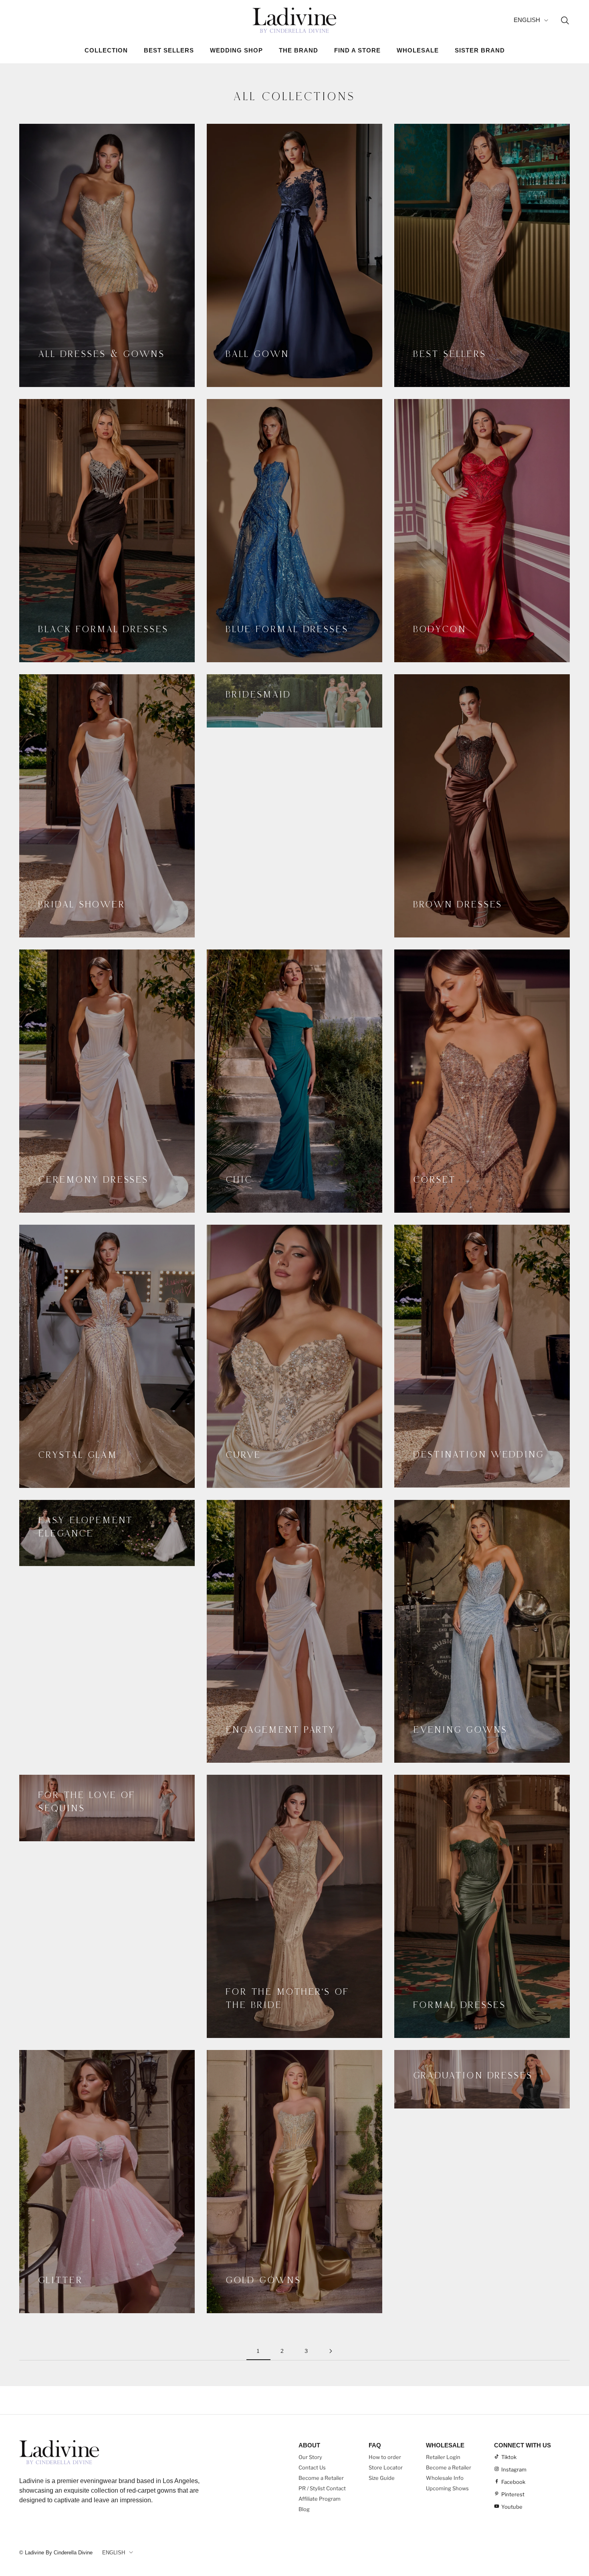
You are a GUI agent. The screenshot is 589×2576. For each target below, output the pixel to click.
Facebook (513, 2482)
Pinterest (513, 2494)
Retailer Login (443, 2457)
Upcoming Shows (447, 2488)
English (527, 20)
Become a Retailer (321, 2478)
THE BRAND (299, 50)
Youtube (512, 2507)
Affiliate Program (320, 2499)
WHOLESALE (418, 50)
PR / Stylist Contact (322, 2488)
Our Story (310, 2457)
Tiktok (509, 2457)
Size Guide (382, 2478)
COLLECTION (106, 50)
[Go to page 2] (331, 2351)
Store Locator (386, 2467)
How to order (385, 2457)
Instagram (514, 2469)
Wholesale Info (445, 2478)
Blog (304, 2509)
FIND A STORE (357, 50)
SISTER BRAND (480, 50)
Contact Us (312, 2467)
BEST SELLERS (169, 50)
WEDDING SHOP (236, 50)
